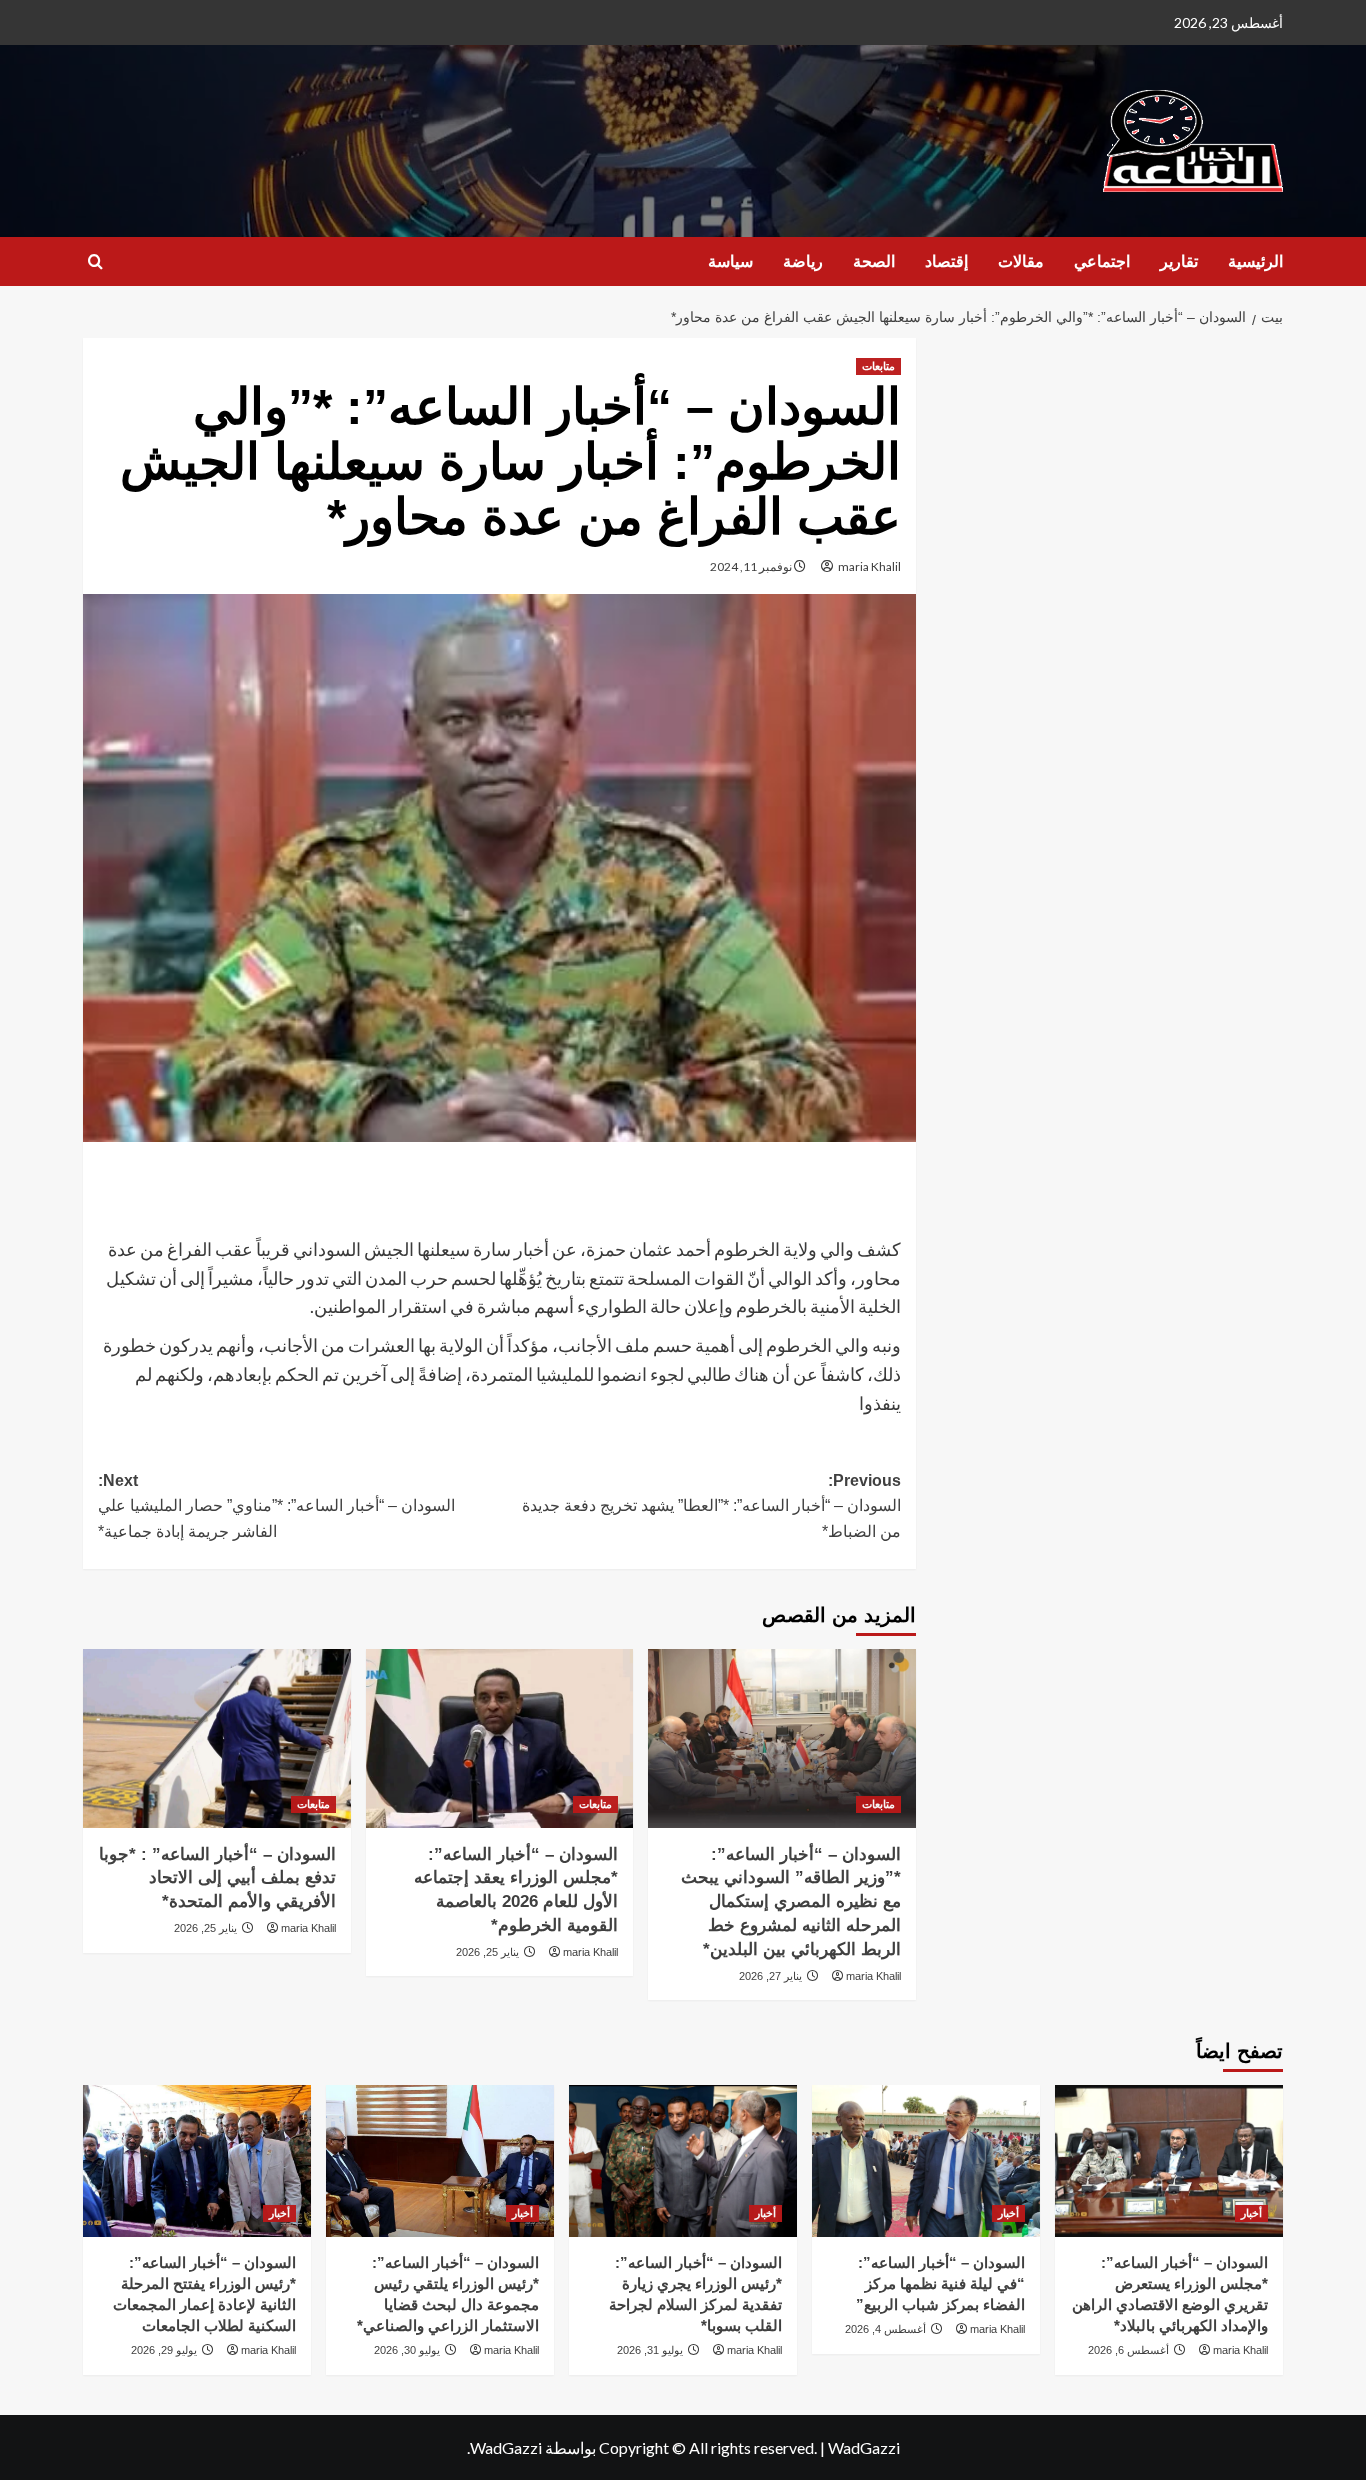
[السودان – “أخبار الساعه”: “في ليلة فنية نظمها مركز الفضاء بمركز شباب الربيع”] (926, 2161)
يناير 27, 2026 (770, 1976)
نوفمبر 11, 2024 (751, 566)
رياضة (803, 261)
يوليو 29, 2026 (164, 2350)
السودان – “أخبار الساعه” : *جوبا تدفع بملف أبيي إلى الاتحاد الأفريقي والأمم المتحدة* (217, 1878)
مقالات (1021, 261)
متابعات (878, 366)
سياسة (730, 261)
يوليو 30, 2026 (407, 2350)
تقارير (1179, 261)
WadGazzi (864, 2447)
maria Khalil (869, 566)
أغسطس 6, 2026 (1128, 2350)
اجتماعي (1102, 261)
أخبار (1251, 2213)
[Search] (95, 262)
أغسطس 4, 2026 (885, 2329)
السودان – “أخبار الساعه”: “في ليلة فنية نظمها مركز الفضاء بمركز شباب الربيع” (940, 2283)
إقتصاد (946, 261)
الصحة (874, 261)
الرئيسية (1255, 261)
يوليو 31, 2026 (650, 2350)
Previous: (711, 1506)
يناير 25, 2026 (487, 1952)
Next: (276, 1506)
